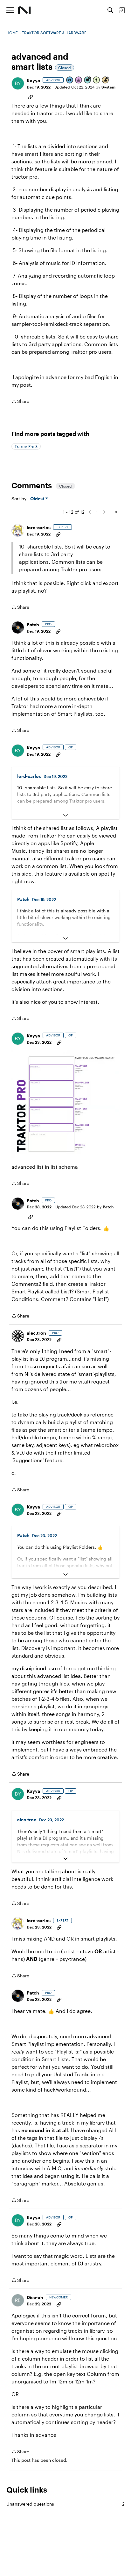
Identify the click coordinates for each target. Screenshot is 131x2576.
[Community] (24, 10)
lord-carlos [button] (39, 527)
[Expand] (65, 815)
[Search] (110, 10)
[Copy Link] (31, 96)
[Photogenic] (70, 80)
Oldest (38, 499)
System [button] (108, 87)
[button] (18, 83)
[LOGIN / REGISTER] (122, 10)
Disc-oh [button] (35, 2297)
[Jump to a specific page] (114, 512)
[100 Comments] (88, 80)
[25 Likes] (106, 80)
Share (20, 402)
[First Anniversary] (79, 80)
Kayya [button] (33, 80)
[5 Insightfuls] (97, 80)
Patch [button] (33, 624)
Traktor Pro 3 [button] (26, 446)
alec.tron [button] (36, 1333)
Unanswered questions (65, 2504)
